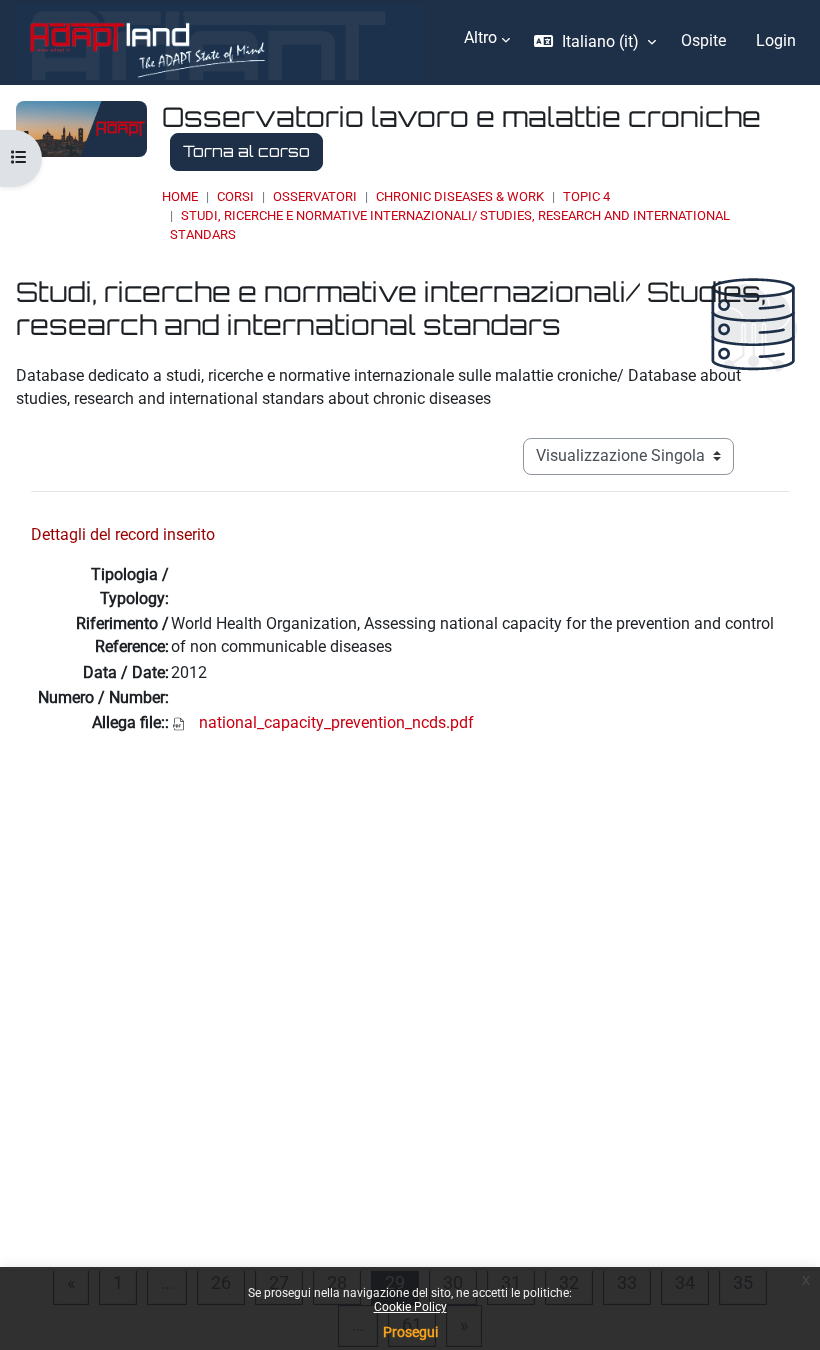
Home (180, 196)
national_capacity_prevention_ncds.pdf (336, 723)
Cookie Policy (410, 1307)
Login (776, 41)
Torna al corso (246, 151)
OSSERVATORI (315, 196)
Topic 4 (586, 196)
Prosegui (410, 1332)
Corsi (235, 196)
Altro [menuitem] (480, 38)
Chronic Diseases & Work (460, 196)
